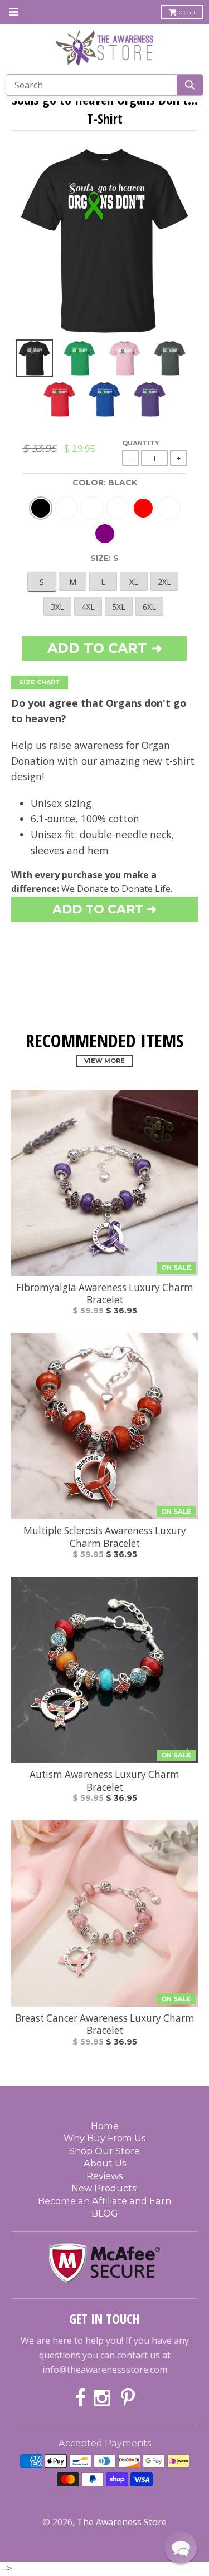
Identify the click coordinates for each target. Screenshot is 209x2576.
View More (104, 1061)
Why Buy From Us (104, 2138)
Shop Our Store (104, 2151)
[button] (181, 2548)
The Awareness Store (122, 2522)
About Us (105, 2163)
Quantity (141, 443)
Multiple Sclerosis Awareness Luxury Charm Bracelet (105, 1537)
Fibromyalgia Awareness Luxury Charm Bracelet (105, 1294)
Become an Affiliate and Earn (104, 2201)
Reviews (104, 2176)
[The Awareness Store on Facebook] (80, 2399)
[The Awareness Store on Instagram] (103, 2399)
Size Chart (40, 682)
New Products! (104, 2188)
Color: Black (105, 482)
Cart (187, 13)
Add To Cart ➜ (104, 909)
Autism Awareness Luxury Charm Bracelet (104, 1781)
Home (105, 2126)
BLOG (105, 2213)
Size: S (104, 558)
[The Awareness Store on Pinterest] (128, 2399)
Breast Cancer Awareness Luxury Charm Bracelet (105, 2025)
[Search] (190, 85)
